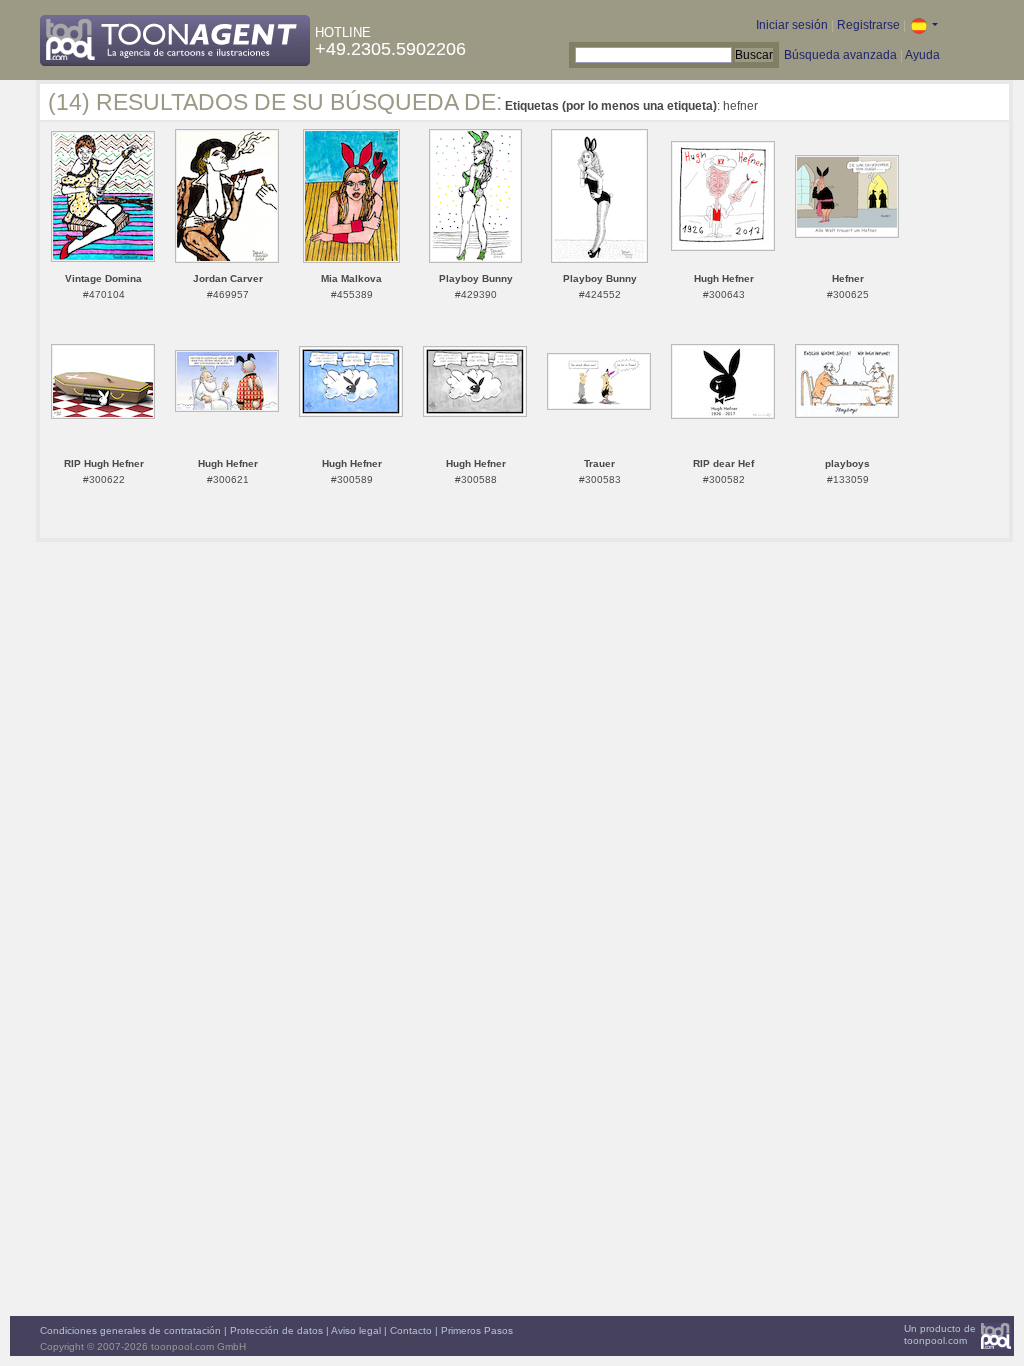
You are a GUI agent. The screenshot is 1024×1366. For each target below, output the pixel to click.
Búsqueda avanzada (840, 55)
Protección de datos (276, 1330)
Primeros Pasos (477, 1330)
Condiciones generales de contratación (130, 1330)
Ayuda (922, 55)
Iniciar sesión (792, 25)
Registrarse (868, 25)
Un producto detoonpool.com (940, 1334)
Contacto (411, 1330)
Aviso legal (356, 1330)
